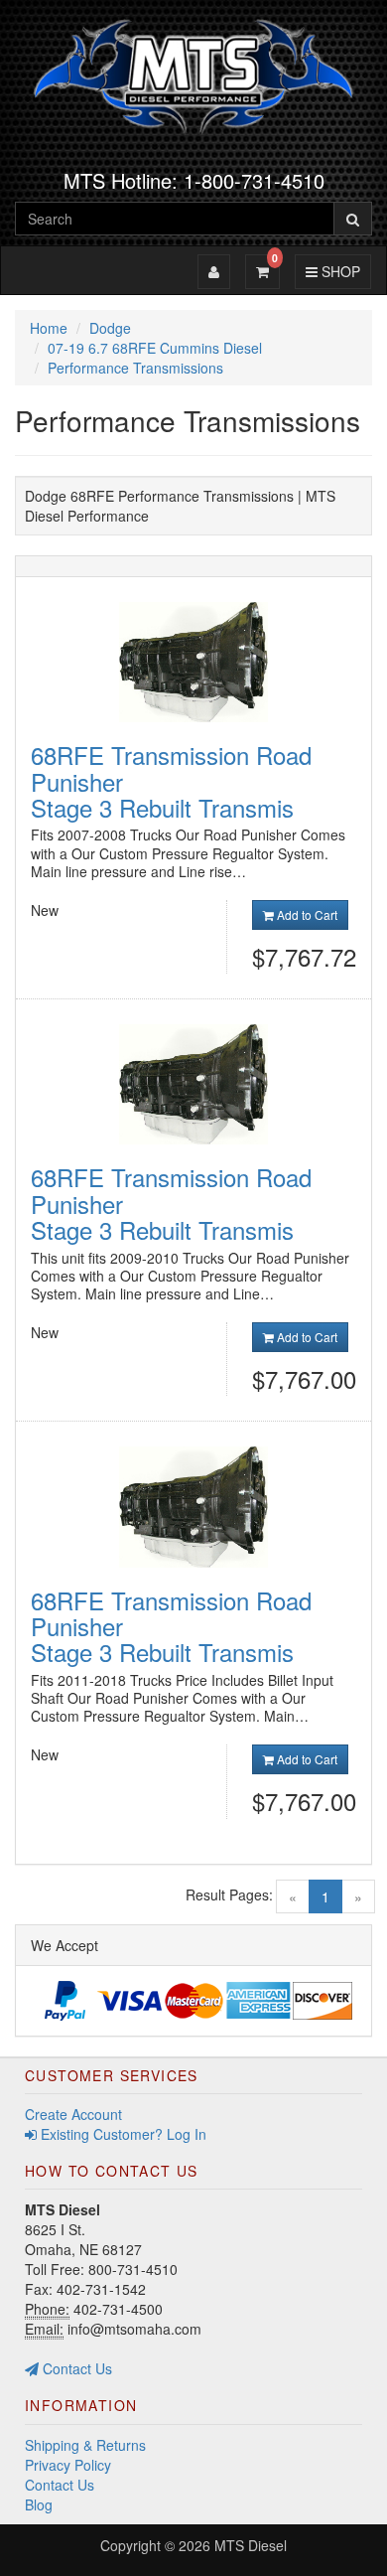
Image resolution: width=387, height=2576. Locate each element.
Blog (39, 2504)
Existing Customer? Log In (122, 2134)
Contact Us (75, 2368)
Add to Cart (306, 914)
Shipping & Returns (85, 2445)
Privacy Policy (68, 2465)
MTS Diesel (251, 2545)
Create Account (73, 2114)
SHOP (338, 271)
